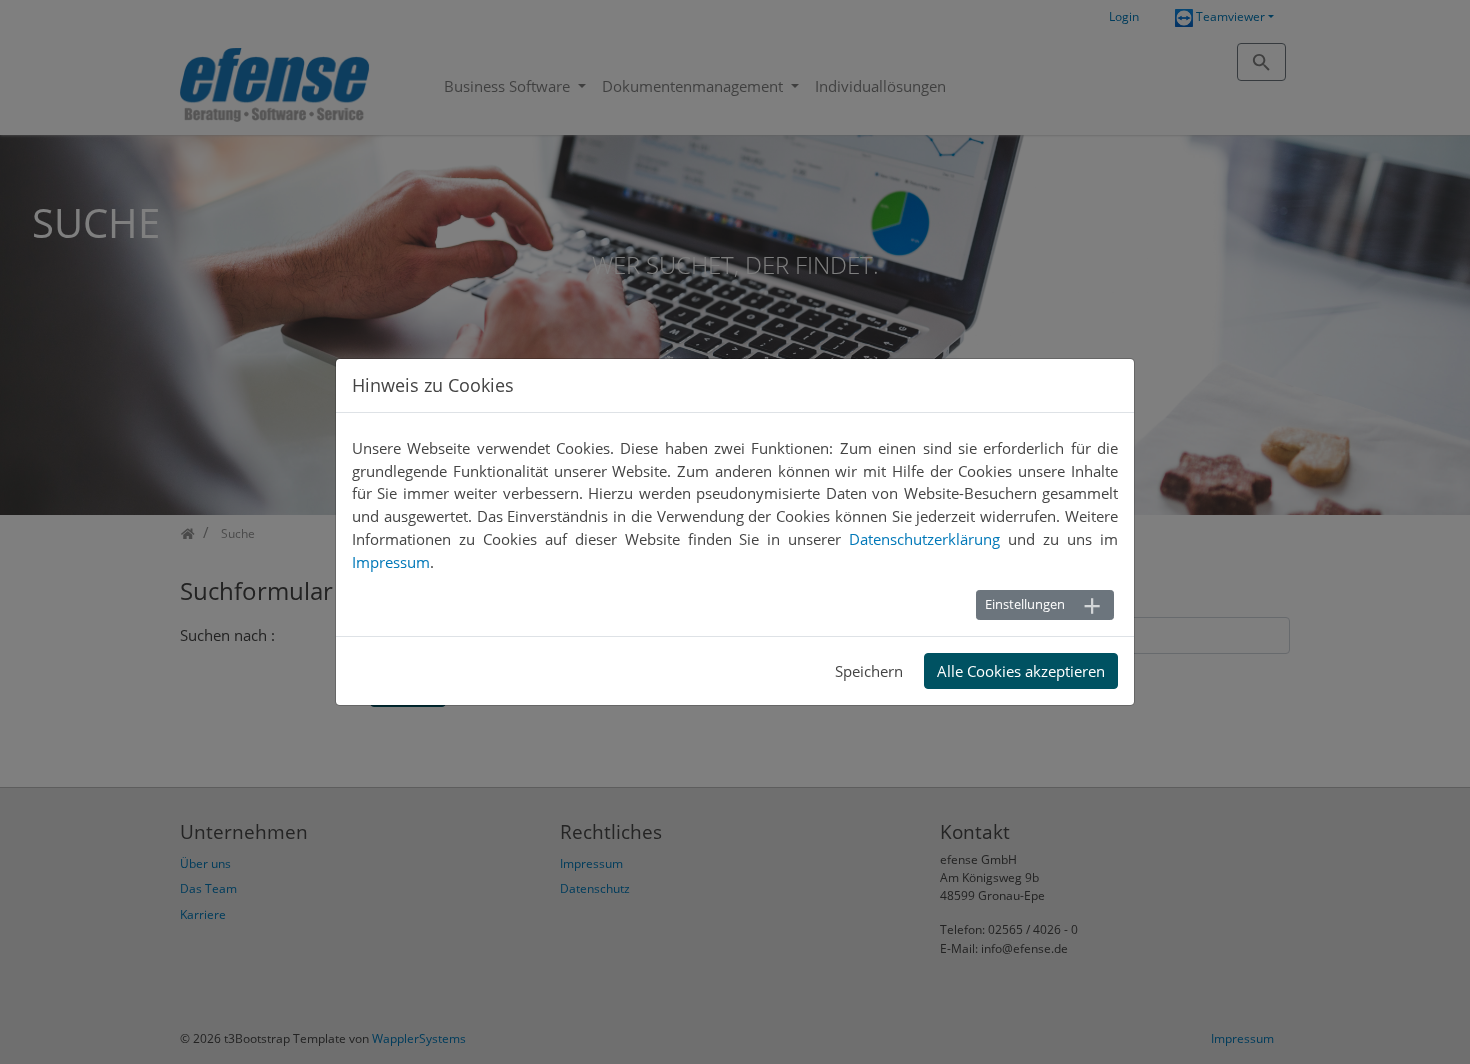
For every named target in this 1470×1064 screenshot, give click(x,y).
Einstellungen (1025, 604)
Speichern (869, 671)
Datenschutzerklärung (924, 539)
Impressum (391, 562)
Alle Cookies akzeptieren (1021, 671)
